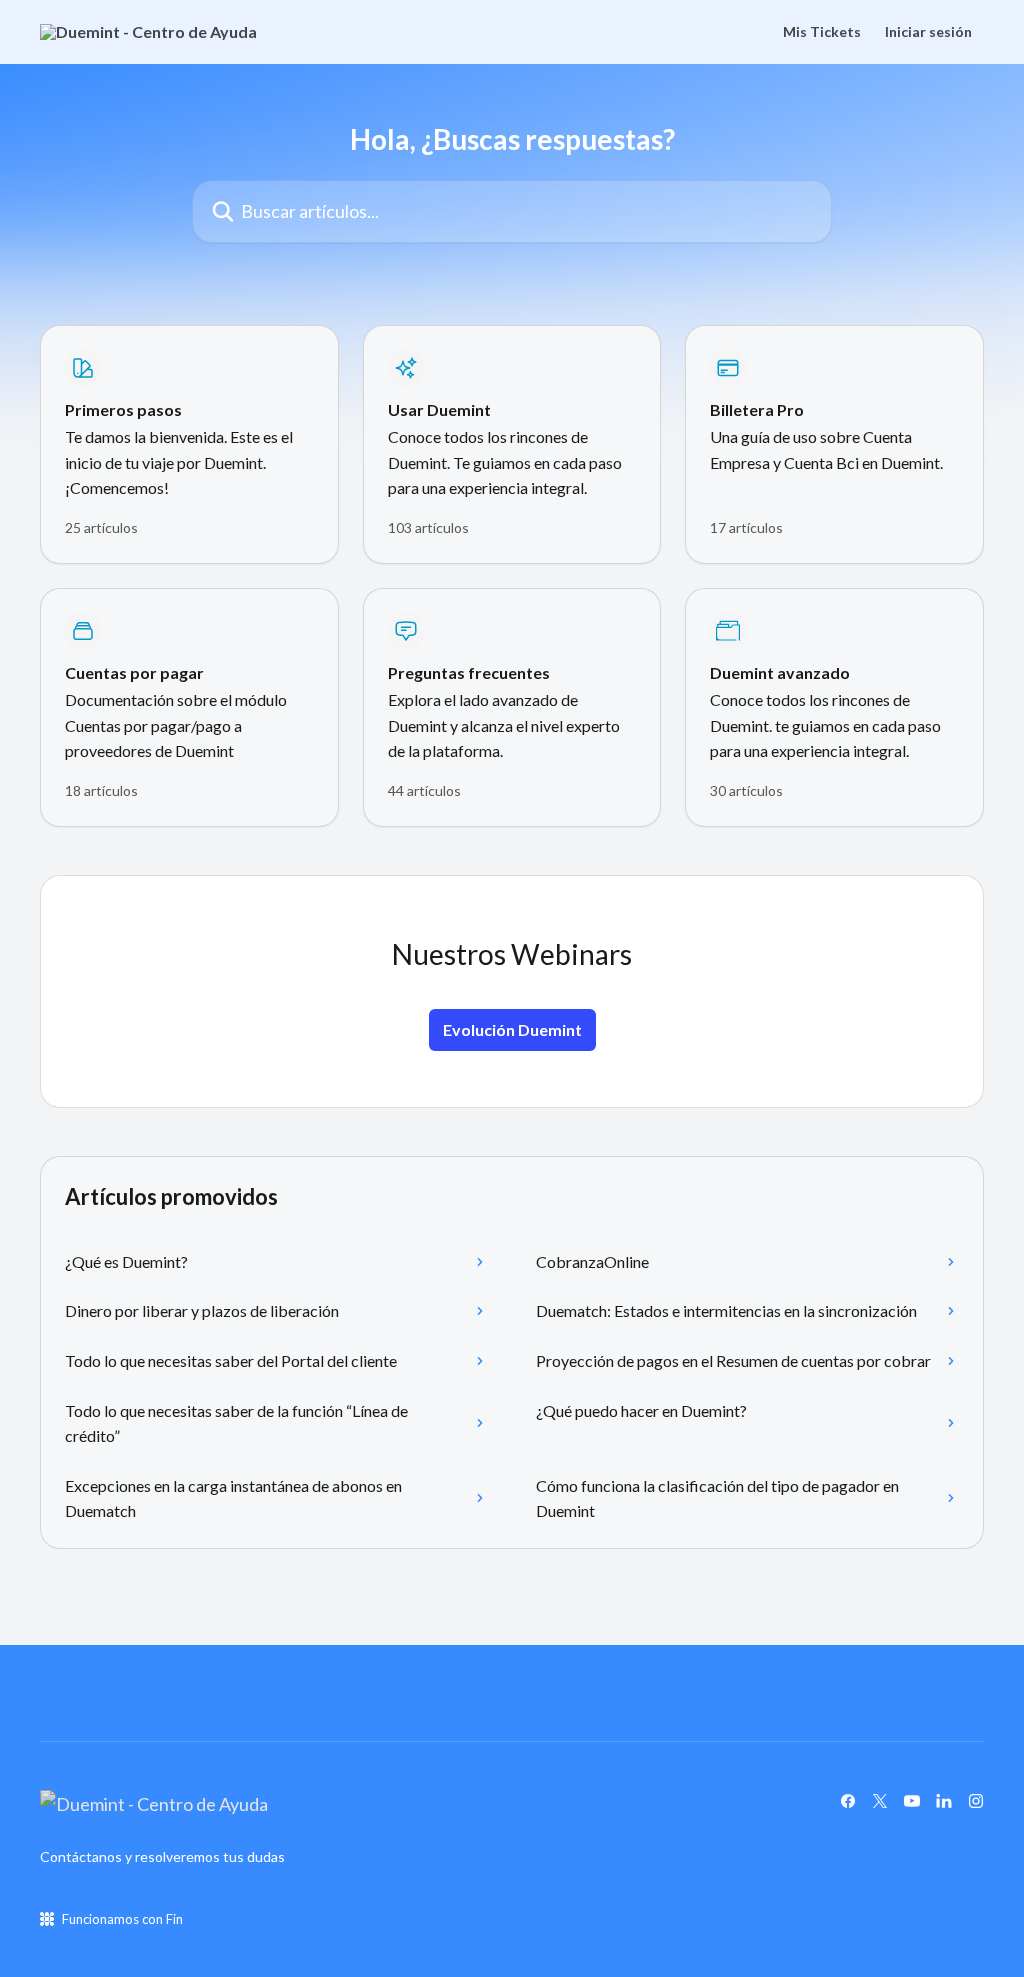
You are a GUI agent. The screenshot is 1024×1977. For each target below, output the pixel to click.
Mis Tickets (822, 32)
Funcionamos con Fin (122, 1919)
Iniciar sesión (928, 32)
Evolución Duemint (512, 1029)
